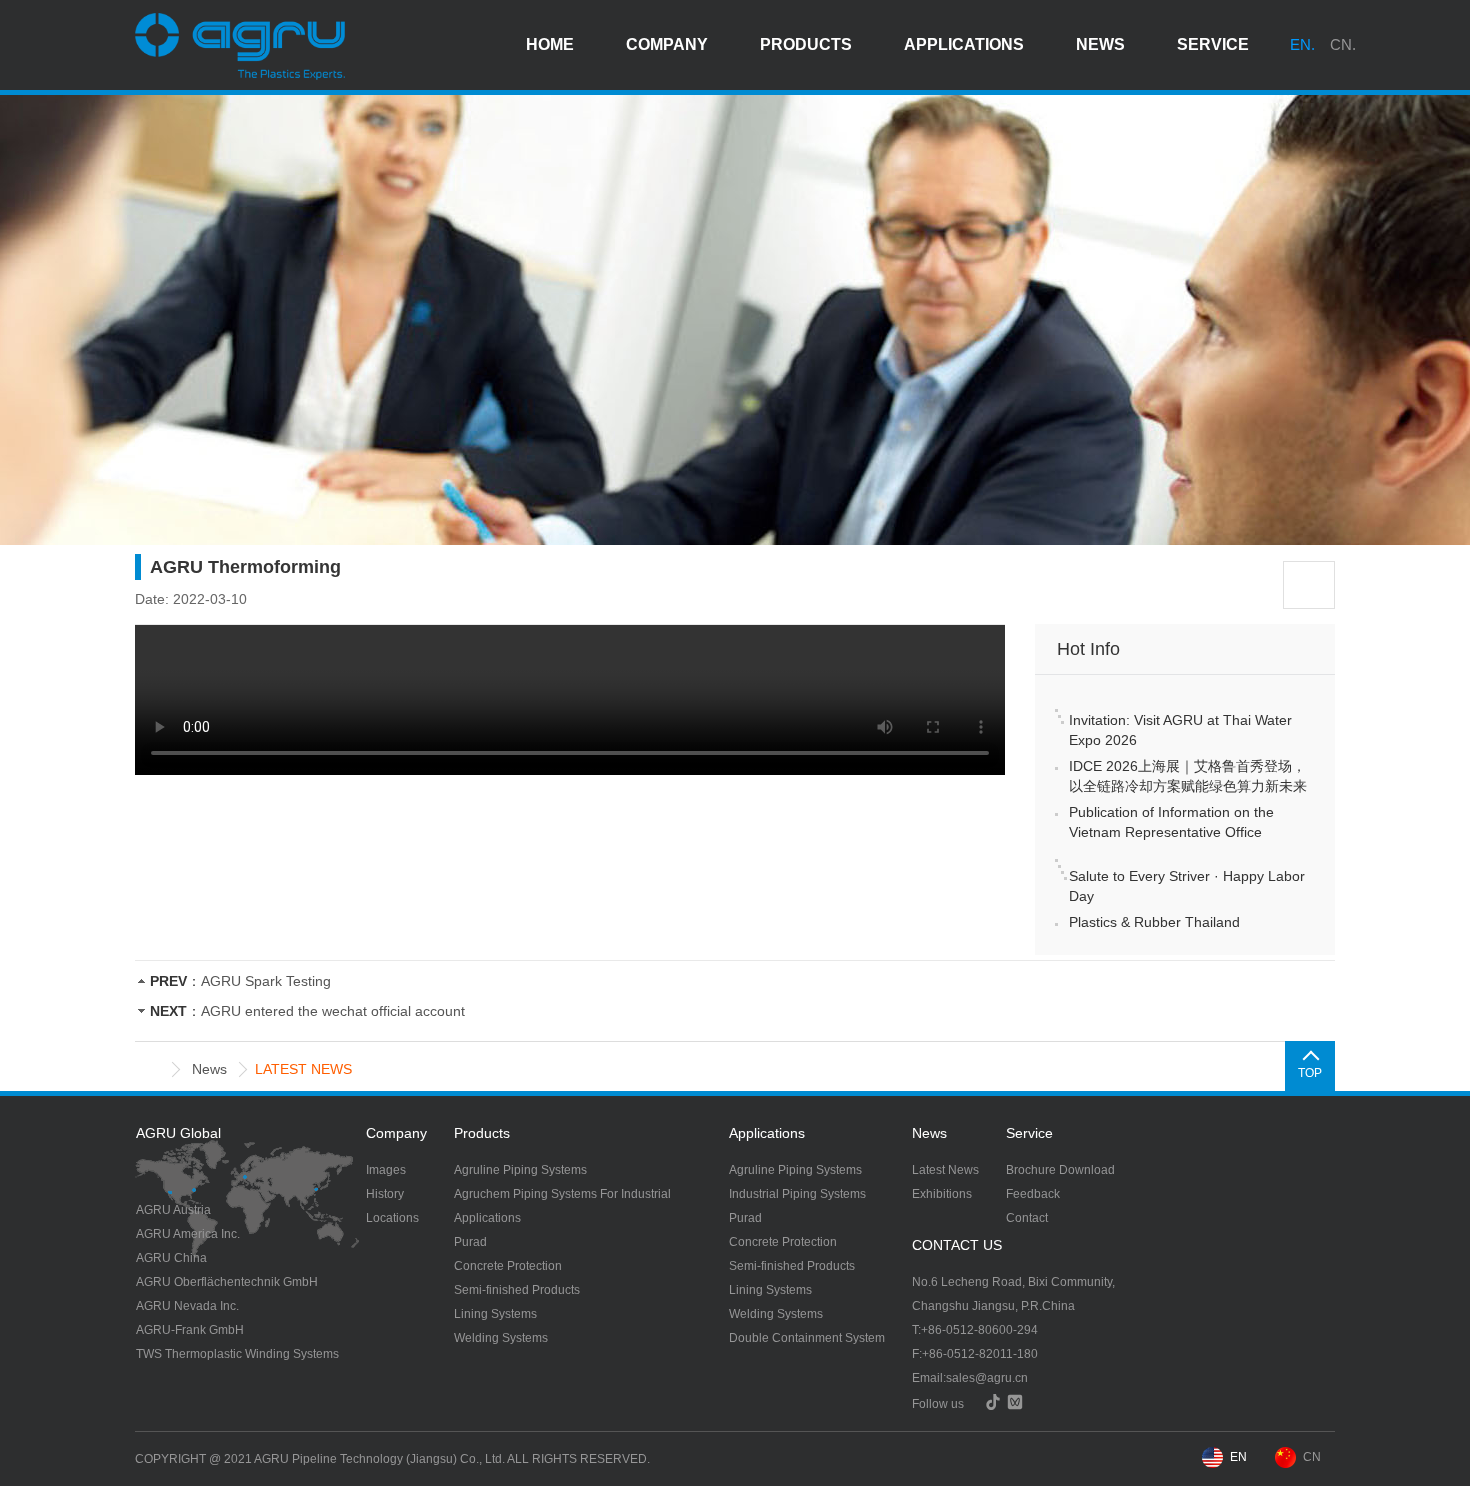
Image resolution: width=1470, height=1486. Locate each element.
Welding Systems (501, 1338)
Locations (392, 1218)
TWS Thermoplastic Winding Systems (237, 1354)
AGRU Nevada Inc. (187, 1306)
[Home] (152, 1069)
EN (1238, 1457)
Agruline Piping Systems (520, 1170)
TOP (1310, 1073)
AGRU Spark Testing (266, 981)
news (1100, 44)
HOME (550, 44)
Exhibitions (942, 1194)
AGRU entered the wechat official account (333, 1011)
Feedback (1033, 1194)
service (1213, 44)
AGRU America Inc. (188, 1234)
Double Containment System (807, 1338)
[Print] (1309, 585)
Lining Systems (495, 1314)
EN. (1302, 44)
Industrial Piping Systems (797, 1194)
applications (964, 44)
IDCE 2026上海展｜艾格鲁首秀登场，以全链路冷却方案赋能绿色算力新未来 (1188, 776)
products (806, 44)
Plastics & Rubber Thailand (1154, 922)
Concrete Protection (508, 1266)
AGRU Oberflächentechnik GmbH (227, 1282)
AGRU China (171, 1258)
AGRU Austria (173, 1210)
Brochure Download (1060, 1170)
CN (1312, 1457)
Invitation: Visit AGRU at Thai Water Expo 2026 (1180, 730)
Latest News (945, 1170)
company (667, 44)
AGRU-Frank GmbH (190, 1330)
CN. (1343, 44)
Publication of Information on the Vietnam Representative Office (1171, 822)
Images (386, 1170)
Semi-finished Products (517, 1290)
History (385, 1194)
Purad (470, 1242)
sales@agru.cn (987, 1378)
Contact (1027, 1218)
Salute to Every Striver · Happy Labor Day (1187, 886)
